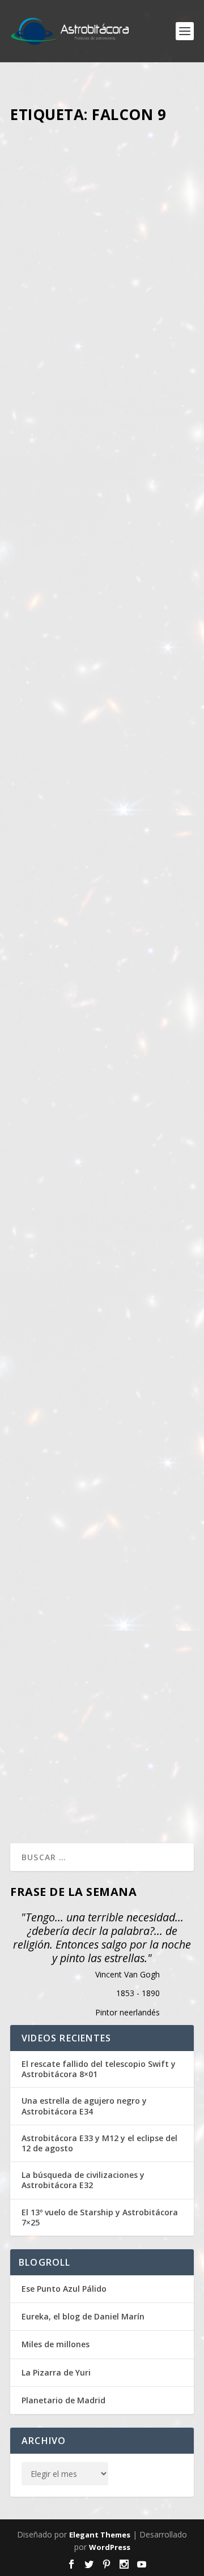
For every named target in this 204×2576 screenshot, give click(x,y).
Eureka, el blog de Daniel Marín (83, 2316)
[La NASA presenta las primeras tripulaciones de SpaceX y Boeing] (102, 1291)
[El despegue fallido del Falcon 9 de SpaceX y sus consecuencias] (102, 1591)
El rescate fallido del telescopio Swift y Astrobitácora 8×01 (99, 2069)
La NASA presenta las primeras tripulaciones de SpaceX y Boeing (101, 1382)
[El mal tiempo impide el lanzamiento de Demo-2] (102, 894)
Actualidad (39, 323)
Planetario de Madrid (63, 2400)
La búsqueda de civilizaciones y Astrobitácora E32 (83, 2180)
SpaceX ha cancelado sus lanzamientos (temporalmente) (88, 282)
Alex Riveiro (88, 311)
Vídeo (31, 616)
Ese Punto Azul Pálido (64, 2289)
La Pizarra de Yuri (56, 2372)
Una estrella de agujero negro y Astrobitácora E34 (84, 2106)
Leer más (47, 510)
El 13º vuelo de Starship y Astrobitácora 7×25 (100, 2218)
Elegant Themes (100, 2535)
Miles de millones (56, 2344)
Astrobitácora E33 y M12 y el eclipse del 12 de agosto (99, 2143)
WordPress (110, 2547)
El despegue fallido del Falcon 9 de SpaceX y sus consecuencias (85, 1681)
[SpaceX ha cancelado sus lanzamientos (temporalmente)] (102, 192)
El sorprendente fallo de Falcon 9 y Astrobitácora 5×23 (91, 575)
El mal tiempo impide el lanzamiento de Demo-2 (84, 972)
